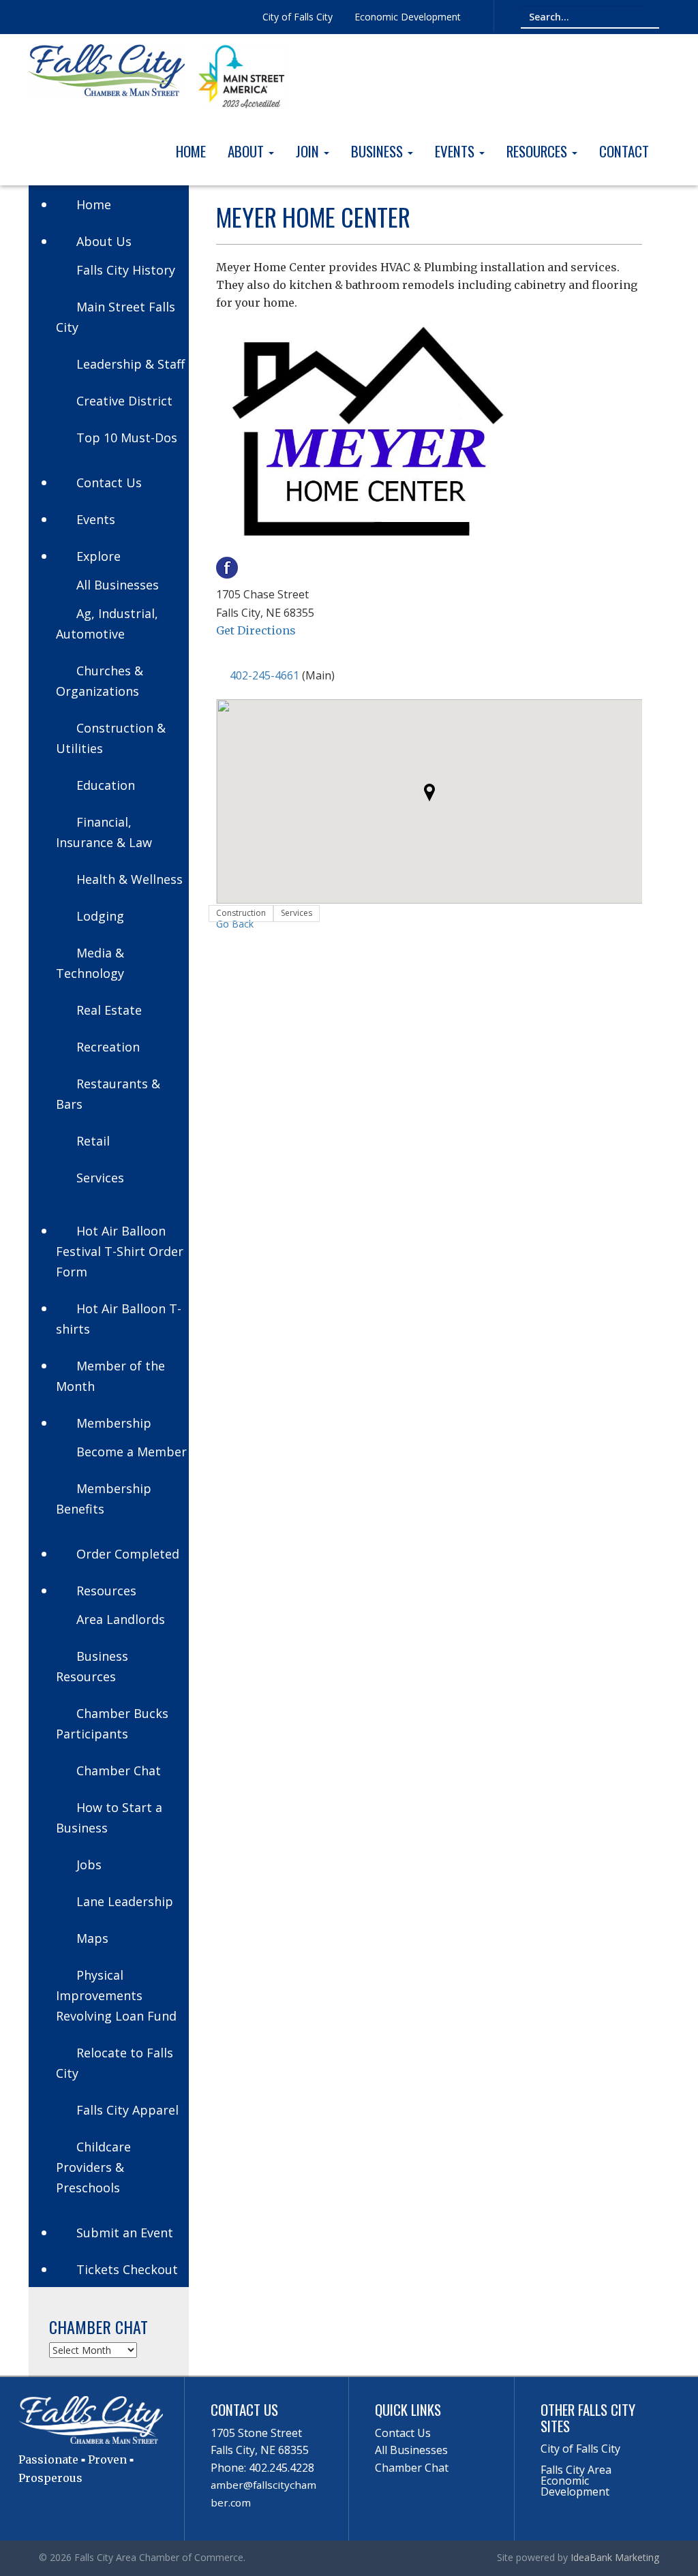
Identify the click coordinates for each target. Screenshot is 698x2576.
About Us (104, 241)
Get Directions (256, 630)
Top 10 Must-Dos (127, 438)
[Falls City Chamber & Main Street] (106, 69)
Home (191, 151)
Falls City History (126, 270)
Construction (241, 913)
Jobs (89, 1865)
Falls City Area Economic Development (576, 2481)
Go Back (235, 924)
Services (100, 1178)
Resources (538, 151)
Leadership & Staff (131, 364)
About (247, 151)
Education (106, 785)
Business (379, 151)
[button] (429, 793)
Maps (92, 1938)
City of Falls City (298, 17)
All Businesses (118, 585)
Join (309, 151)
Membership (114, 1423)
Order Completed (128, 1554)
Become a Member (132, 1452)
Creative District (124, 401)
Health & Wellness (130, 879)
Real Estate (109, 1010)
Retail (93, 1141)
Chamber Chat (119, 1770)
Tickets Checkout (127, 2269)
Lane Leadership (125, 1901)
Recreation (108, 1047)
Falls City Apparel (127, 2110)
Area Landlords (121, 1619)
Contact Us (109, 482)
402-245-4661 (264, 675)
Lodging (100, 916)
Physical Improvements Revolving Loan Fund (116, 1995)
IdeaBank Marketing (615, 2557)
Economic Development (408, 17)
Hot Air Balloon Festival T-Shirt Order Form (120, 1251)
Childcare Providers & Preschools (93, 2167)
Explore (98, 556)
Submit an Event (125, 2233)
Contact (624, 151)
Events (456, 151)
